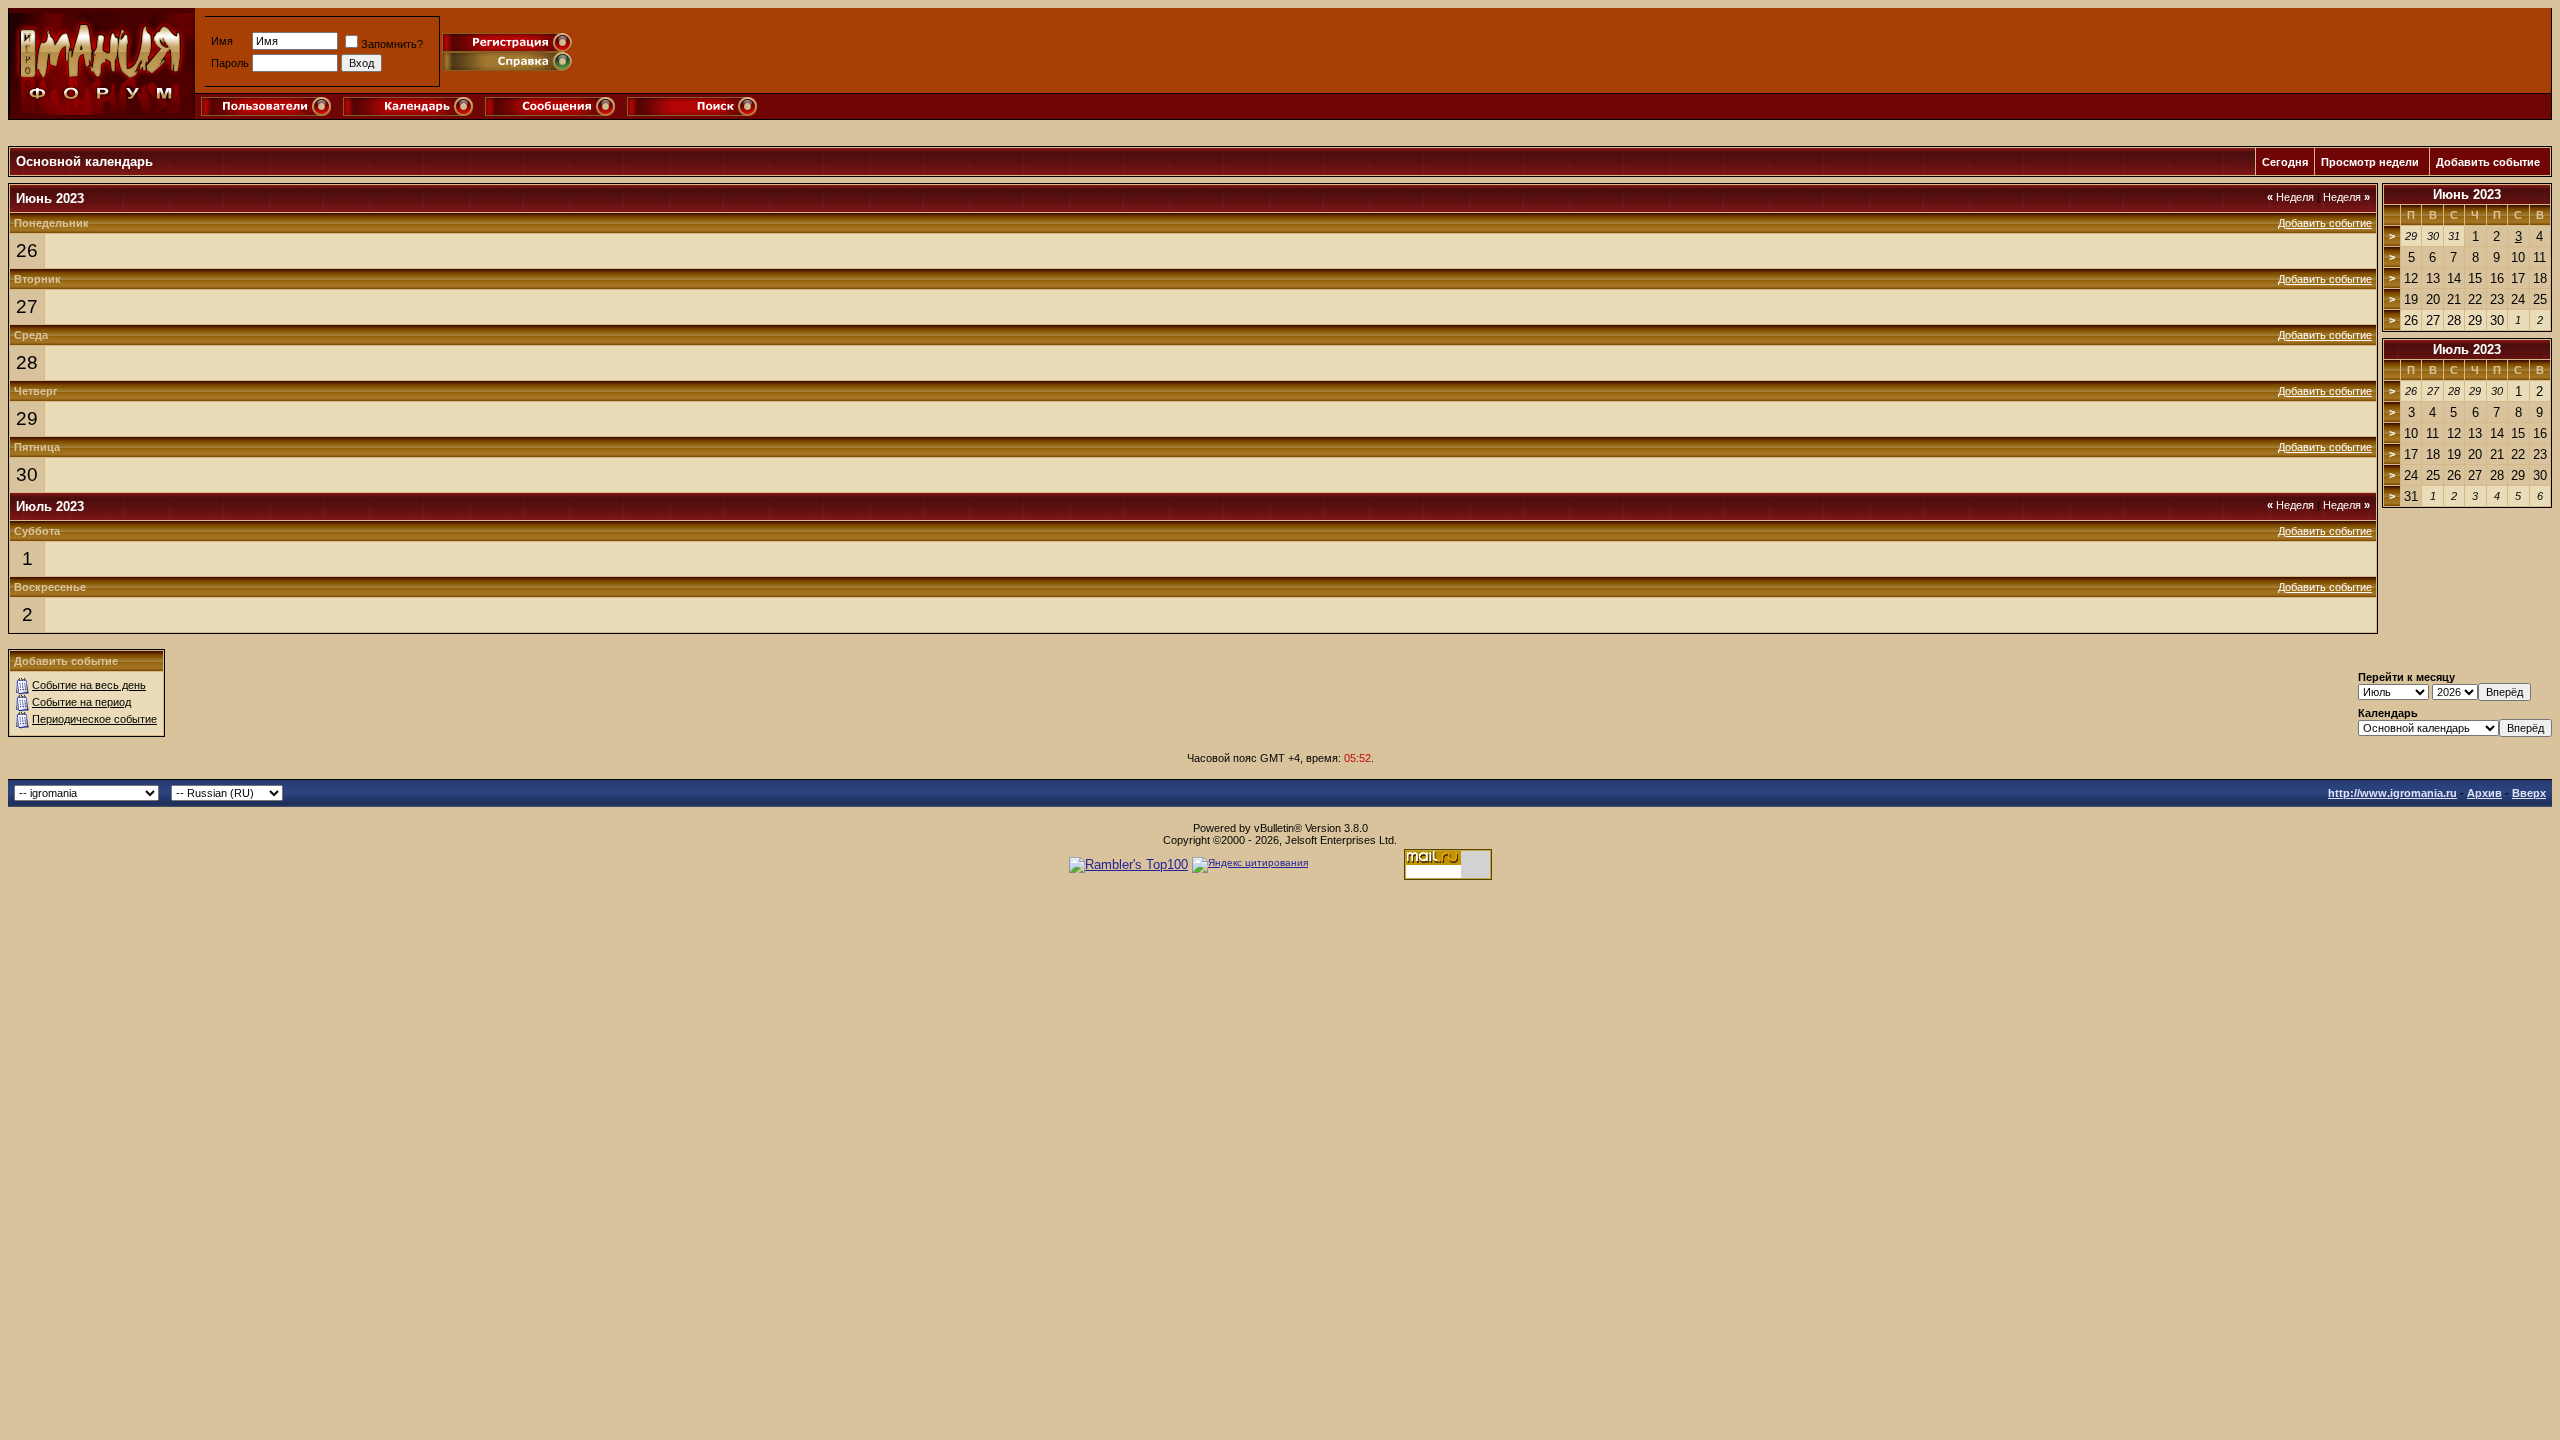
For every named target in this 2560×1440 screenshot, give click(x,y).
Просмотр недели (2370, 162)
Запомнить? (392, 44)
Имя (222, 41)
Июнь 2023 (2467, 194)
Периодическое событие (94, 719)
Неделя (2290, 197)
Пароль (230, 63)
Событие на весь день (89, 685)
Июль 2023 (2467, 349)
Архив (2484, 793)
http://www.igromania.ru (2392, 793)
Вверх (2529, 793)
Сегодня (2285, 162)
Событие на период (81, 702)
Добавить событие (2488, 162)
